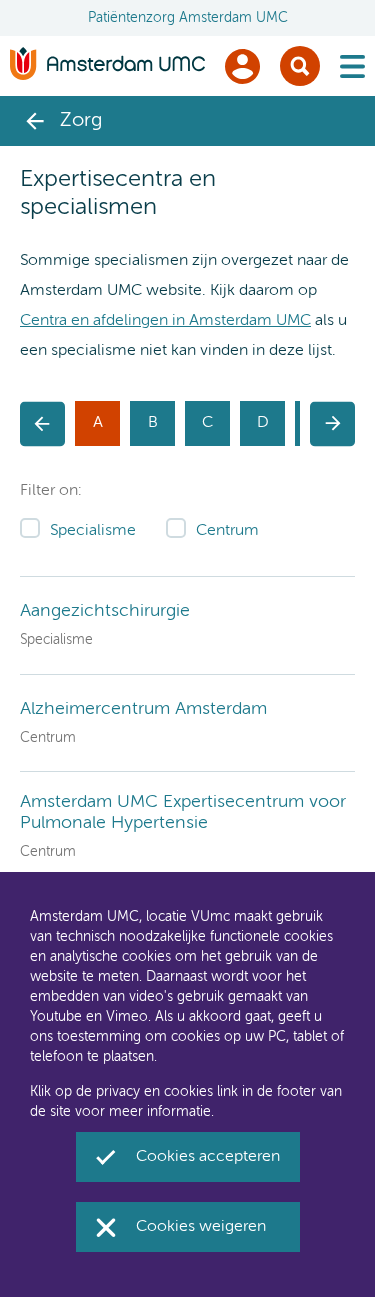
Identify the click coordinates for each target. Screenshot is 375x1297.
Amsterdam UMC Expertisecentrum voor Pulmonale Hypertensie (183, 813)
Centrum (227, 531)
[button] (42, 423)
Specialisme (93, 531)
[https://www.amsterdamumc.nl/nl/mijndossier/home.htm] (242, 66)
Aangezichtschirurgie (105, 611)
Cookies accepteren (208, 1157)
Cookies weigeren (201, 1227)
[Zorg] (35, 121)
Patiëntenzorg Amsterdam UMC (188, 18)
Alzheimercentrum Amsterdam (143, 709)
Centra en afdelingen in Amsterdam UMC (165, 321)
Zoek (300, 66)
